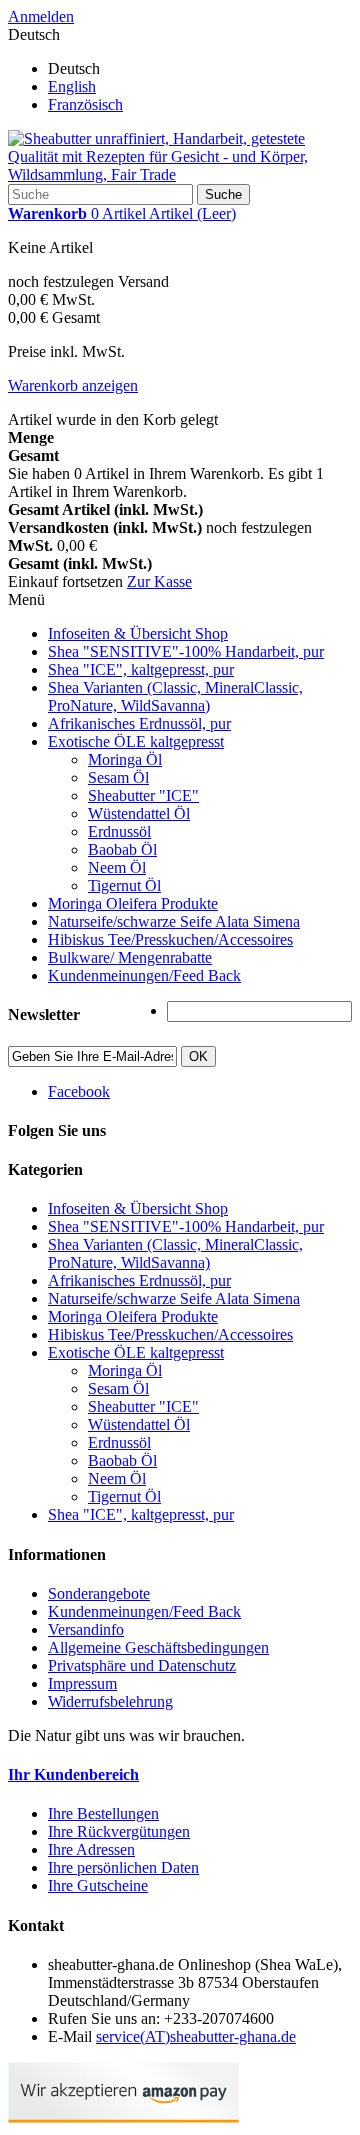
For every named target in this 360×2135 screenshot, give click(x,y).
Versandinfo (86, 1629)
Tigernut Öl (124, 885)
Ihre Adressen (91, 1849)
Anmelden (41, 16)
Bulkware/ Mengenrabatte (130, 957)
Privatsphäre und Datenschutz (142, 1665)
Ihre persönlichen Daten (123, 1867)
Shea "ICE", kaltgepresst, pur (141, 669)
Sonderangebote (99, 1593)
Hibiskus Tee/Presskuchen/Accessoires (170, 939)
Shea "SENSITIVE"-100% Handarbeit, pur (186, 651)
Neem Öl (117, 867)
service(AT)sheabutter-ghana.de (196, 2036)
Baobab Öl (122, 849)
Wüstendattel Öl (139, 813)
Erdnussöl (119, 831)
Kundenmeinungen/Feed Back (144, 975)
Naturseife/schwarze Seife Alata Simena (174, 921)
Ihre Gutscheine (98, 1885)
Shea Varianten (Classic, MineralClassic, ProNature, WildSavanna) (175, 696)
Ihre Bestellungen (103, 1813)
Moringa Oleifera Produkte (133, 903)
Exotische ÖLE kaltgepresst (136, 741)
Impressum (82, 1683)
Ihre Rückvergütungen (119, 1831)
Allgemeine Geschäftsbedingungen (158, 1647)
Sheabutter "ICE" (143, 795)
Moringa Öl (125, 759)
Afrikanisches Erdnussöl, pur (139, 723)
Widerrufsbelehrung (110, 1701)
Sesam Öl (118, 777)
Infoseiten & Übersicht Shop (138, 633)
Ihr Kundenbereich (73, 1774)
